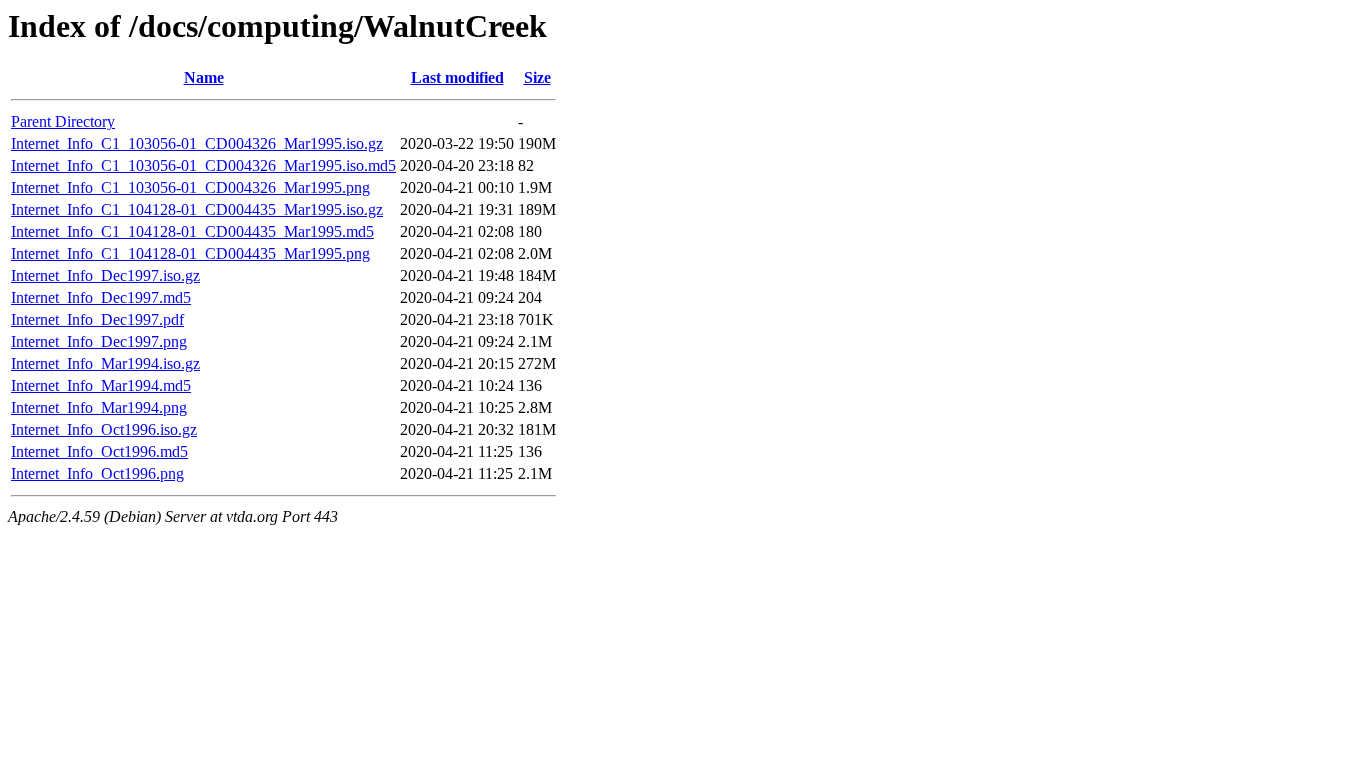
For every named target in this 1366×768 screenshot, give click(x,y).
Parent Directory (63, 121)
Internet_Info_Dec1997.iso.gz (105, 275)
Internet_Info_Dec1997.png (99, 341)
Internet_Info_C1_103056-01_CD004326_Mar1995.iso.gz (197, 143)
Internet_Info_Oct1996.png (97, 473)
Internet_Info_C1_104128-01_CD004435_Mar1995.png (190, 253)
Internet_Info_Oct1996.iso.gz (104, 429)
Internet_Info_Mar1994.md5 (101, 385)
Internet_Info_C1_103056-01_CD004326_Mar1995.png (190, 187)
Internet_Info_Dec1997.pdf (97, 319)
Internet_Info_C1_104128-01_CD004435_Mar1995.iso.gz (197, 209)
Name (204, 77)
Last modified (457, 77)
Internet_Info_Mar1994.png (99, 407)
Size (537, 77)
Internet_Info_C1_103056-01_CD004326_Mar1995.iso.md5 (203, 165)
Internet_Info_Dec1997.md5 (101, 297)
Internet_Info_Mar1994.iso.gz (105, 363)
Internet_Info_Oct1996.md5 (99, 451)
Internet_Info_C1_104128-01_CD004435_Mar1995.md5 (192, 231)
